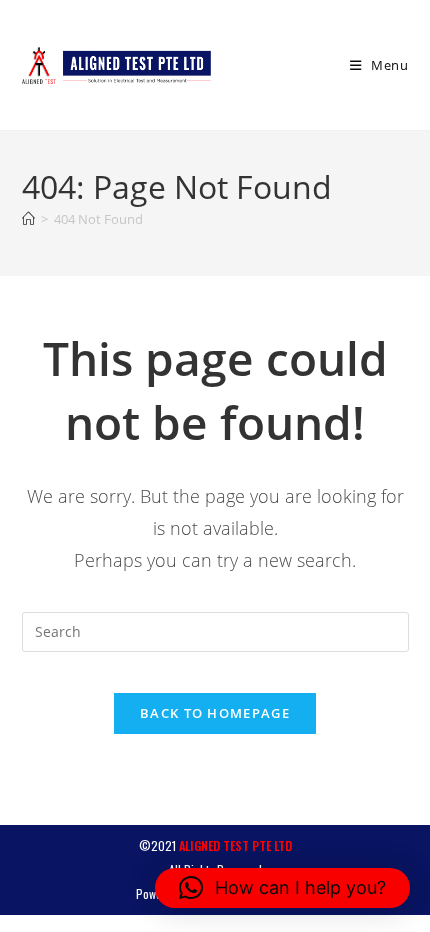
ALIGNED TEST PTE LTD (235, 845)
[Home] (28, 219)
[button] (282, 888)
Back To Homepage (215, 713)
